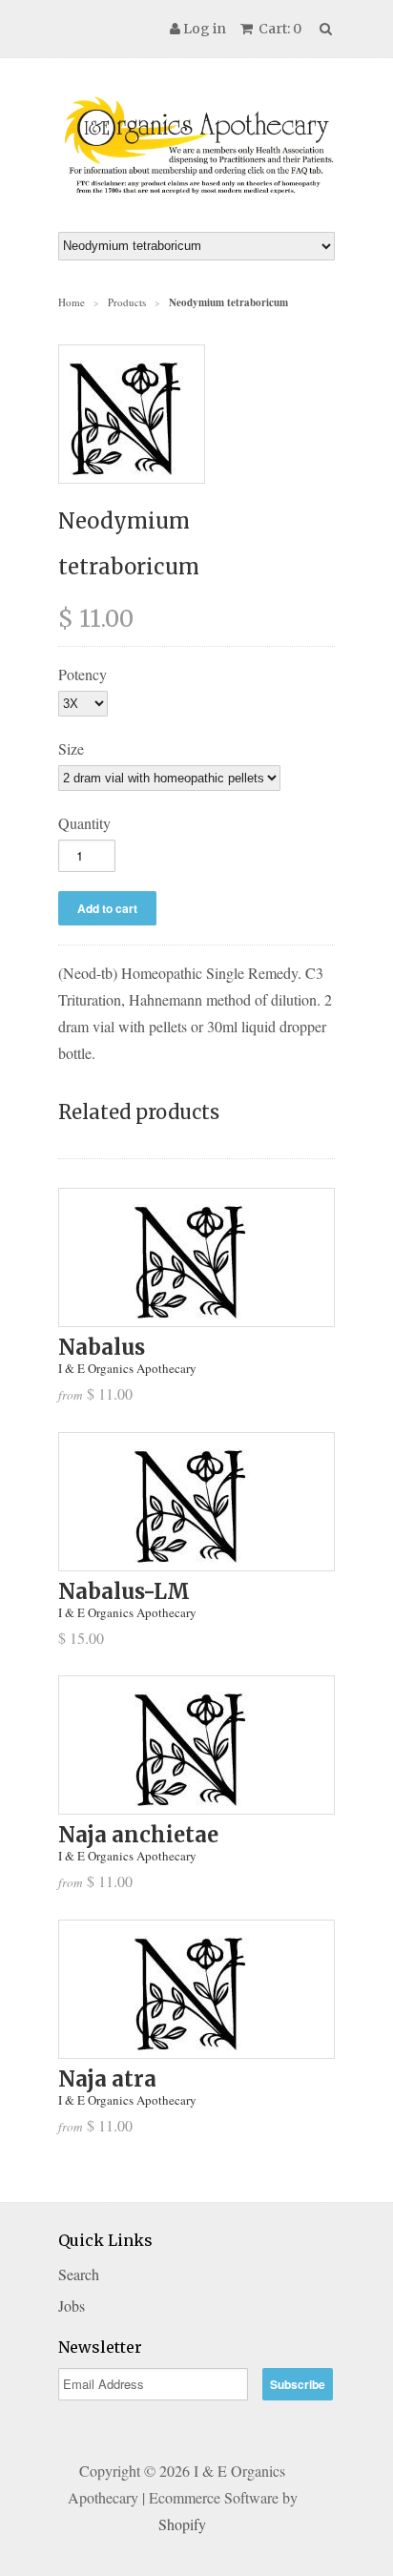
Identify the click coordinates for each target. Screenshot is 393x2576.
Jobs (72, 2306)
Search (79, 2274)
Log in (205, 29)
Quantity (84, 823)
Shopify (182, 2524)
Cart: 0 (279, 29)
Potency (83, 674)
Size (71, 748)
